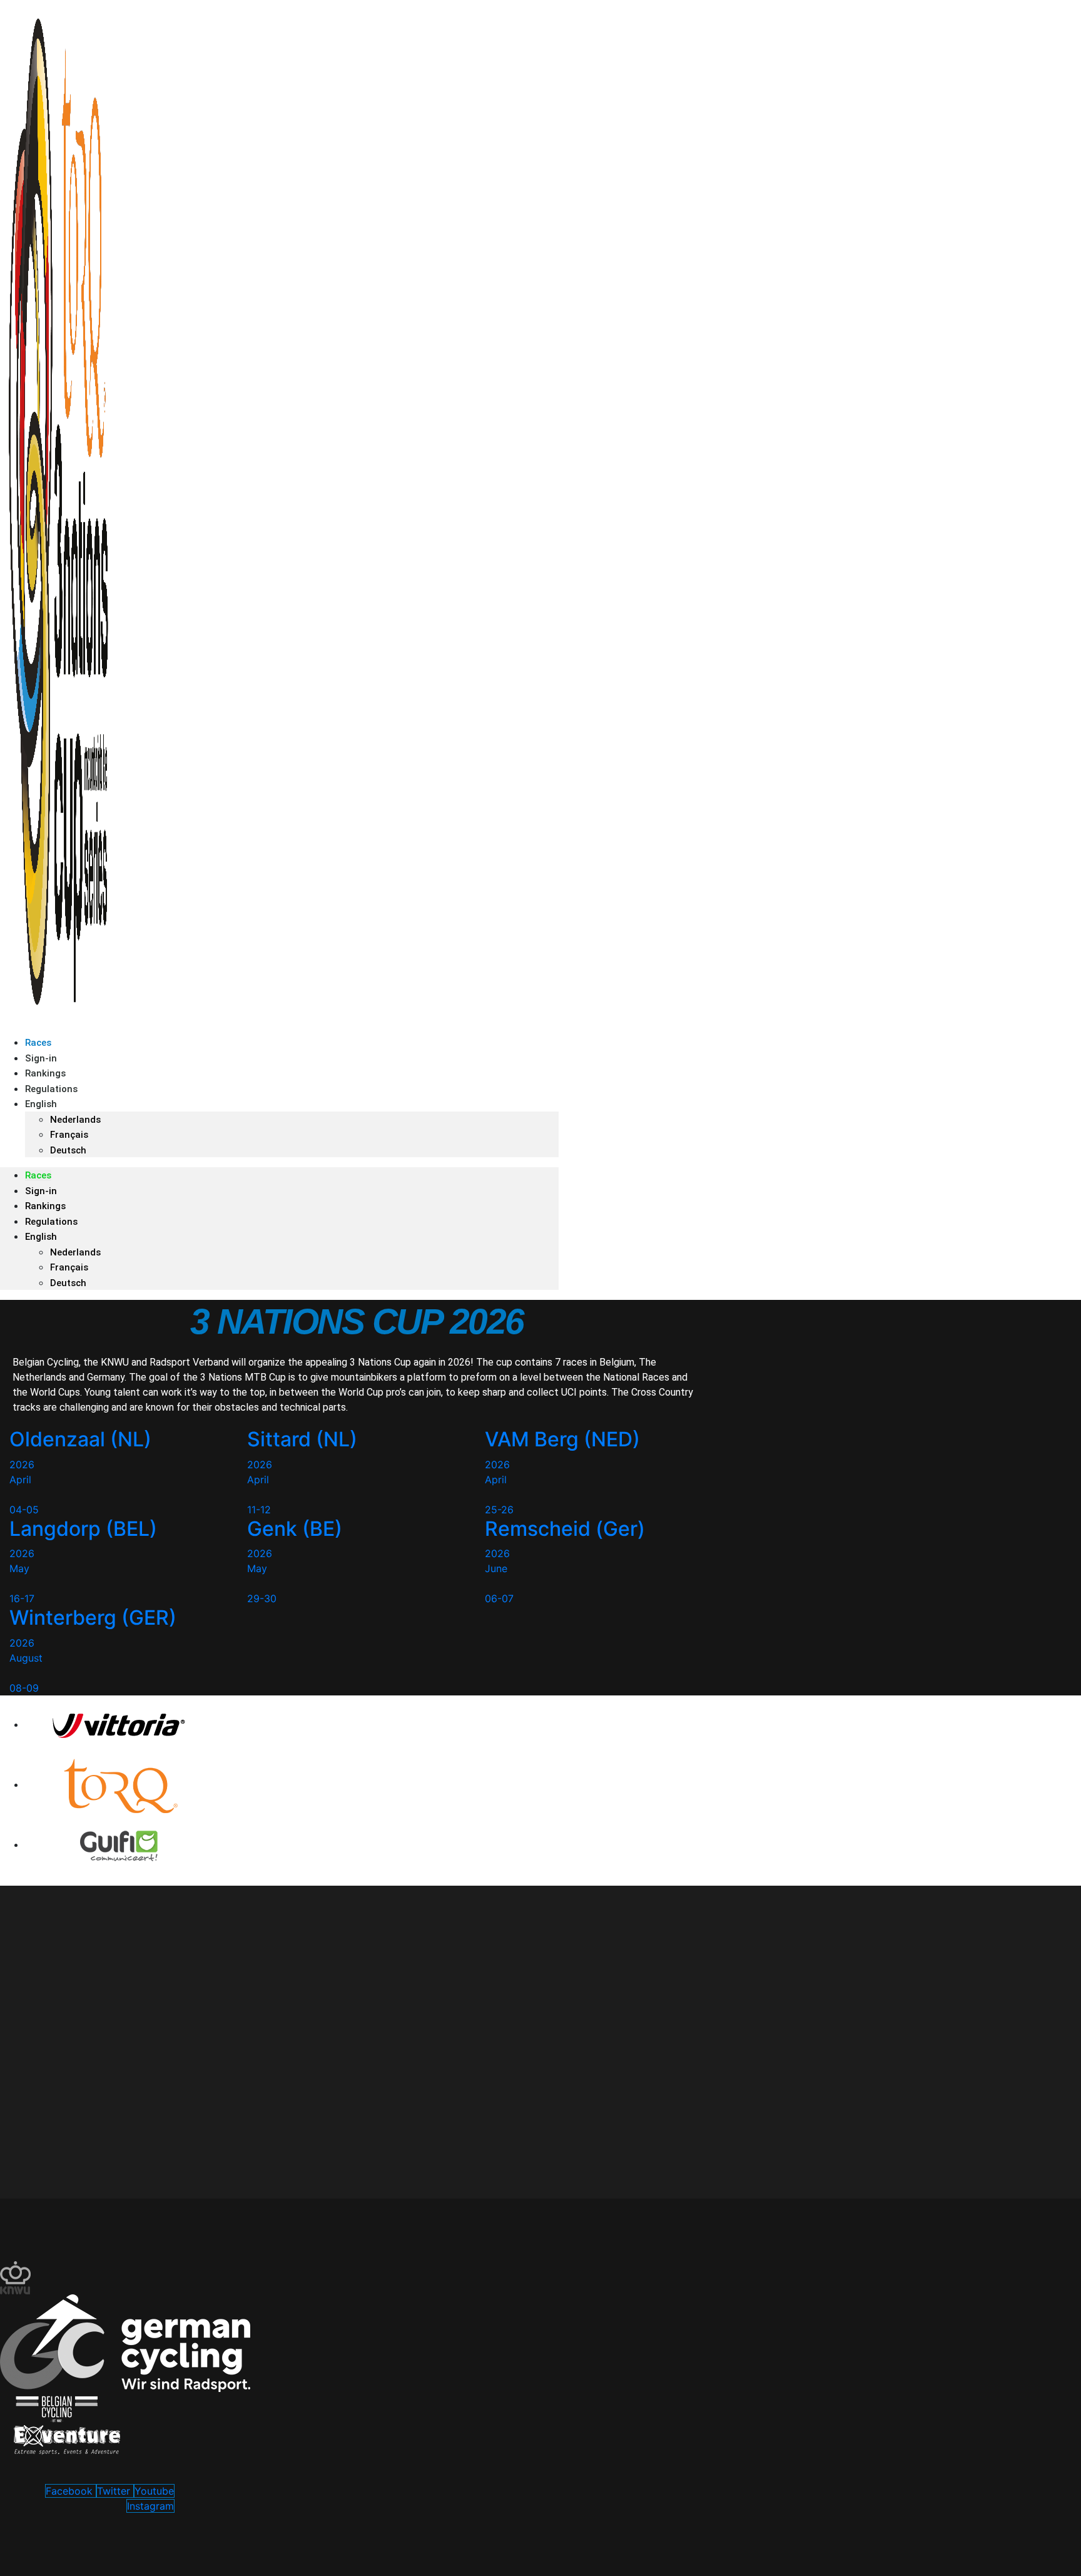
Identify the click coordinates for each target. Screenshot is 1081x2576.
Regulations (51, 1222)
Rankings (45, 1206)
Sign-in (41, 1191)
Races (38, 1175)
